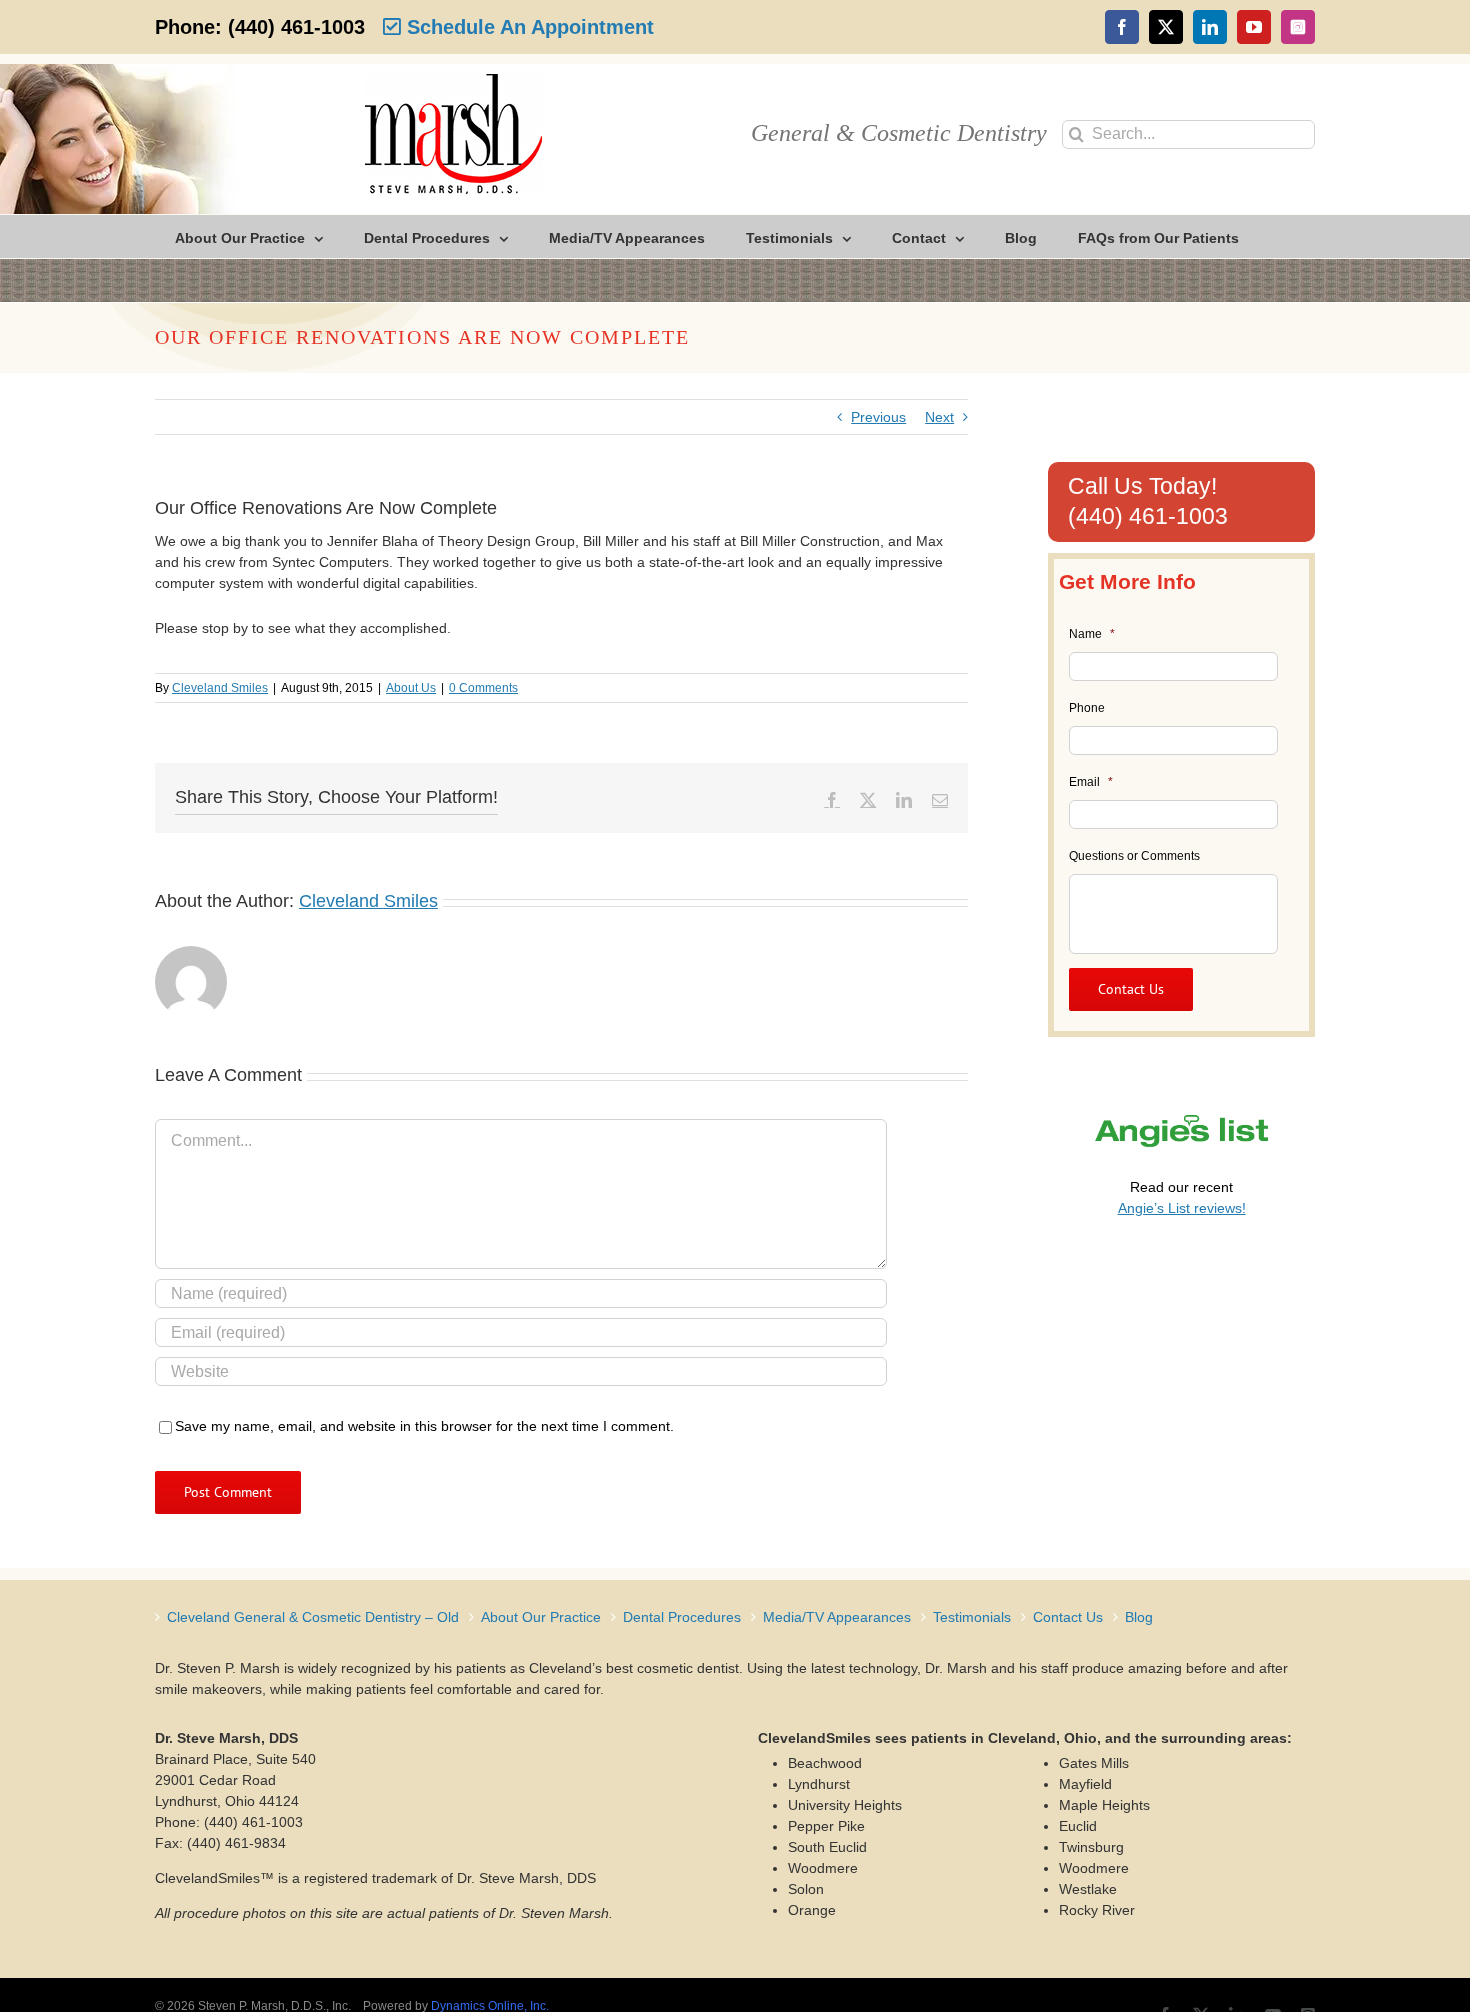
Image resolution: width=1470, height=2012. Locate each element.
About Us (411, 688)
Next (939, 417)
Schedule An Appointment (527, 27)
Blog (1139, 1617)
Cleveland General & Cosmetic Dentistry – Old (313, 1617)
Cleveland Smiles (220, 688)
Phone (1087, 708)
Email (1091, 782)
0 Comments (483, 688)
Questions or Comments (1134, 856)
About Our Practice (541, 1617)
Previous (878, 417)
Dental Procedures (682, 1617)
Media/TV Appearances (837, 1617)
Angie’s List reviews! (1182, 1208)
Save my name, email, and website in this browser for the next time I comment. (424, 1426)
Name (1092, 634)
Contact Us (1068, 1617)
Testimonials (972, 1617)
